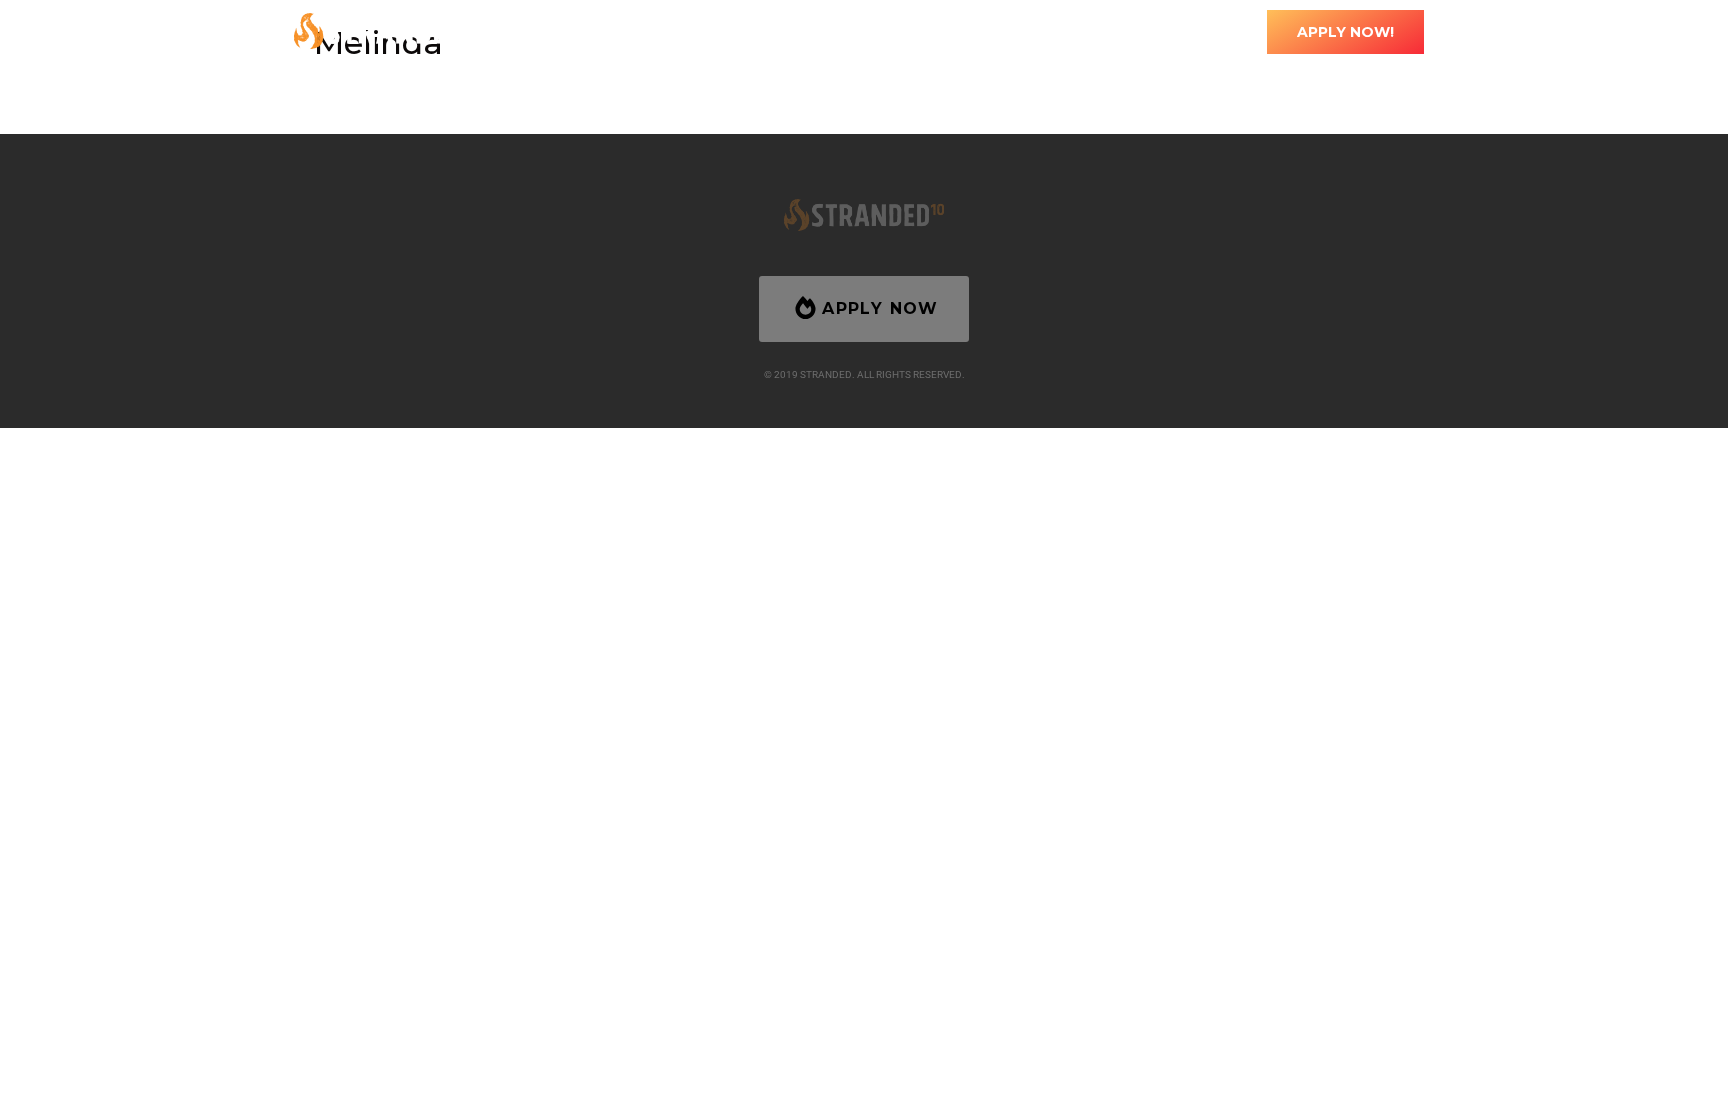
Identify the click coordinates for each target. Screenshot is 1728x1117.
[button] (876, 31)
